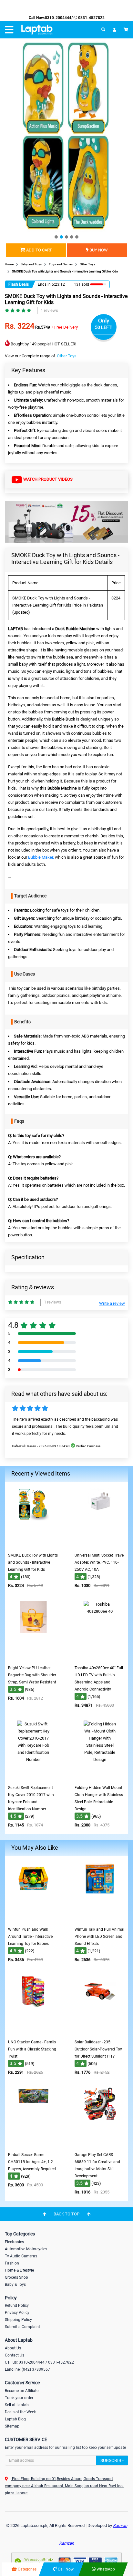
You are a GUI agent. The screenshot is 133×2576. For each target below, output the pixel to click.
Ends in (44, 284)
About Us (13, 2348)
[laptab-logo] (37, 30)
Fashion (12, 2263)
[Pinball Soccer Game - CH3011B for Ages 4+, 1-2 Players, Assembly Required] (33, 2144)
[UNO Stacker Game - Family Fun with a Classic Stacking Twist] (33, 2032)
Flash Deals (19, 284)
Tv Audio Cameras (21, 2256)
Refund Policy (17, 2305)
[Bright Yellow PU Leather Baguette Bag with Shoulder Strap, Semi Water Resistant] (33, 1657)
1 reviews (49, 310)
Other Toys (67, 356)
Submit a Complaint (22, 2327)
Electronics (14, 2242)
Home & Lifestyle (19, 2270)
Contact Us (15, 2355)
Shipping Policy (18, 2320)
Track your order (19, 2398)
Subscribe (112, 2460)
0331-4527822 (91, 18)
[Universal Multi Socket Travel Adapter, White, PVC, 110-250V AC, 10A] (100, 1545)
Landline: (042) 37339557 (27, 2369)
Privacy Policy (17, 2313)
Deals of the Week (20, 2412)
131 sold (82, 284)
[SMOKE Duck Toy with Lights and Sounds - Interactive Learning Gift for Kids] (33, 1545)
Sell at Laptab (17, 2405)
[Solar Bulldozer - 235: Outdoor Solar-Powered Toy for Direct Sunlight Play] (100, 2032)
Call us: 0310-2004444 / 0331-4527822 (39, 2362)
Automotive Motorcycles (26, 2249)
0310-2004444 (58, 18)
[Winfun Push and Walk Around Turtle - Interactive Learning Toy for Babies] (33, 1919)
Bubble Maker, (41, 857)
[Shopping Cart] (126, 30)
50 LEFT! (104, 327)
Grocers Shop (16, 2277)
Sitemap (12, 2426)
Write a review (112, 1303)
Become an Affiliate (22, 2391)
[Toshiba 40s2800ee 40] (100, 1657)
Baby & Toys (15, 2285)
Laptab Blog (15, 2419)
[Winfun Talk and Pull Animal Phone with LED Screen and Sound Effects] (100, 1919)
